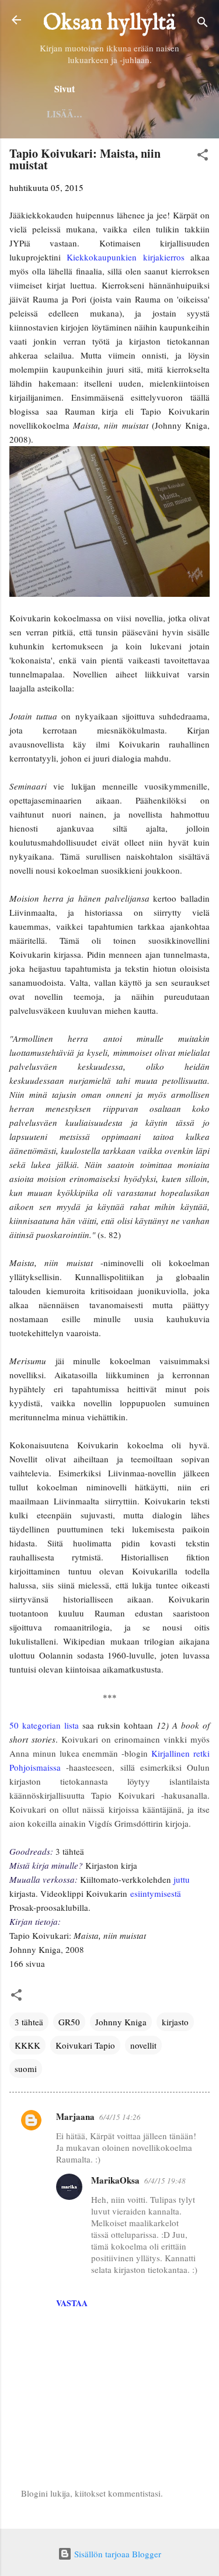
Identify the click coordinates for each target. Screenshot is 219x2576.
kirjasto (175, 2022)
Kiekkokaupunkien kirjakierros (125, 257)
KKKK (27, 2045)
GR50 (69, 2022)
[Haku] (203, 24)
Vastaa (72, 2303)
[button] (203, 157)
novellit (143, 2045)
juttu (182, 1879)
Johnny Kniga (121, 2022)
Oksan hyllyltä (109, 23)
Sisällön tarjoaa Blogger (117, 2554)
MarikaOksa (115, 2180)
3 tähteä (29, 2022)
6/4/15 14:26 (120, 2117)
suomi (26, 2069)
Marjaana (75, 2116)
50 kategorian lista (44, 1725)
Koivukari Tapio (85, 2045)
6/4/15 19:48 (165, 2181)
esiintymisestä (156, 1893)
